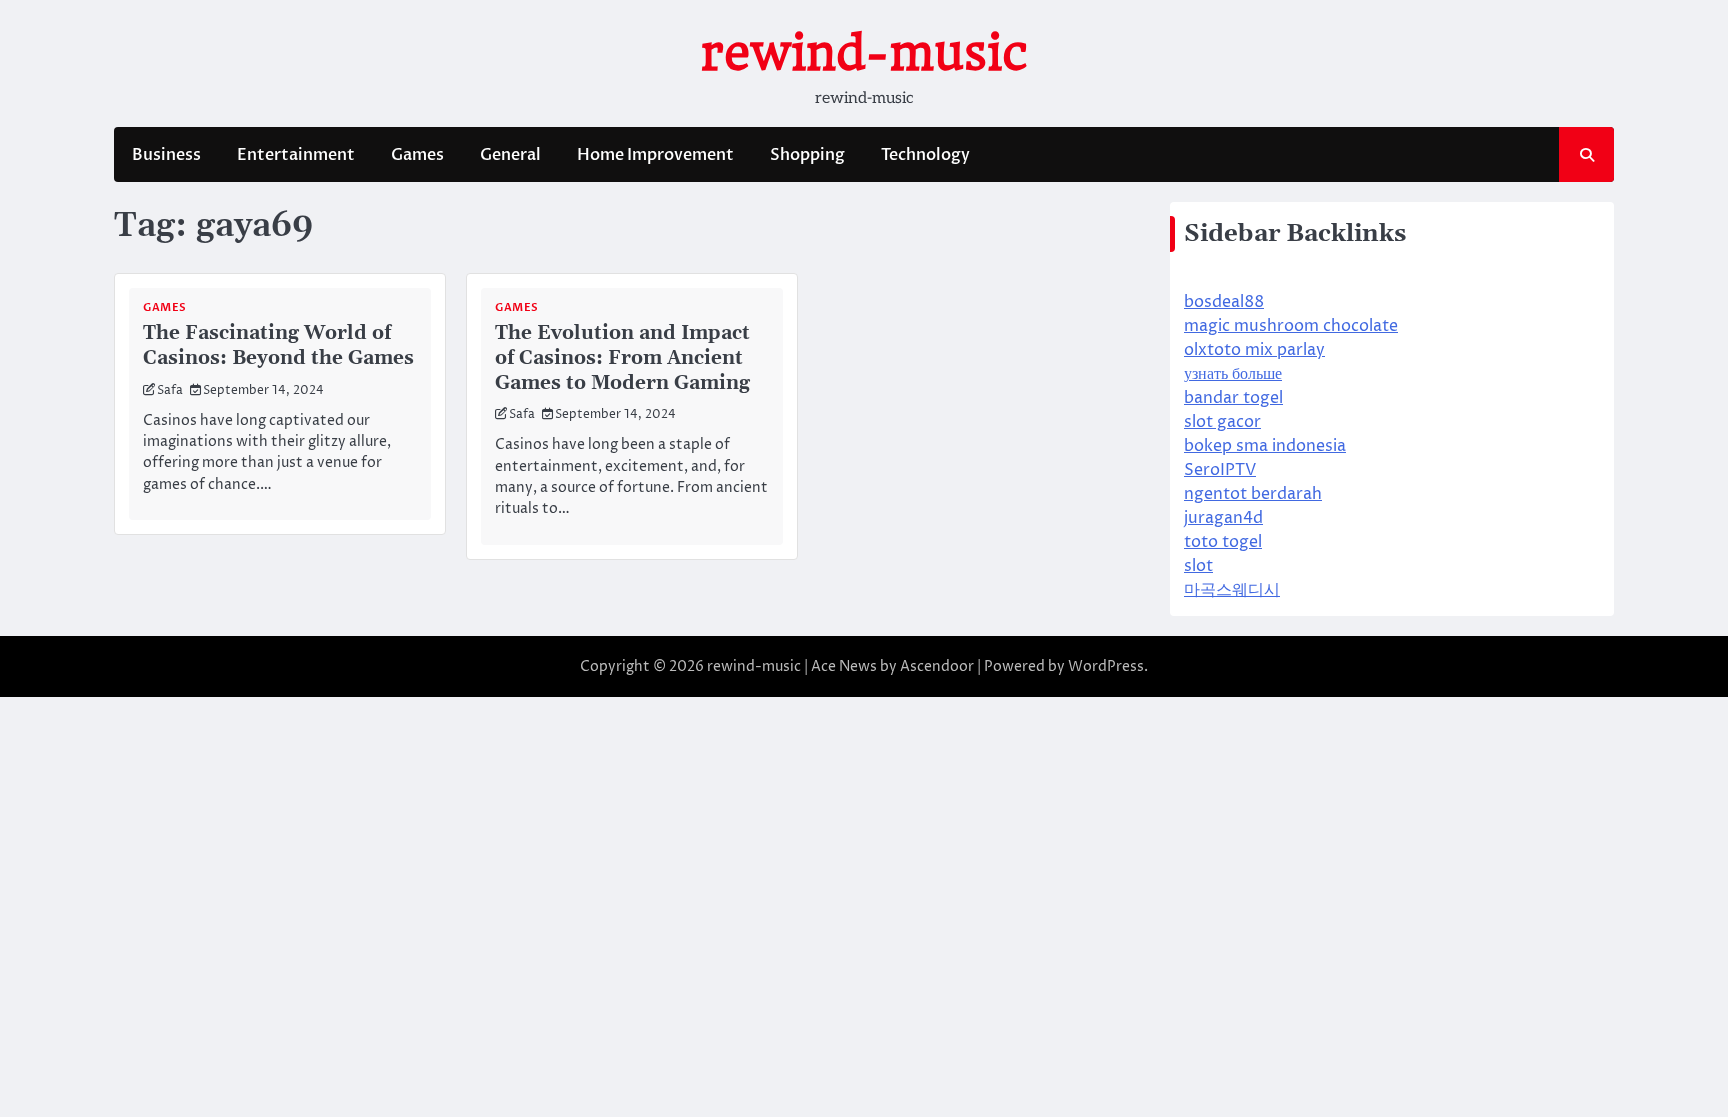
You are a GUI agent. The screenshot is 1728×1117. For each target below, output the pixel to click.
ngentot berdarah (1253, 494)
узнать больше (1233, 374)
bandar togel (1233, 398)
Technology (925, 155)
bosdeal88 (1224, 302)
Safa (170, 390)
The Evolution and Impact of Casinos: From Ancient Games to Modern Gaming (622, 358)
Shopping (807, 155)
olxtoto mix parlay (1254, 350)
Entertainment (296, 155)
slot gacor (1222, 422)
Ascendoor (937, 666)
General (510, 155)
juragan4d (1223, 518)
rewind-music (864, 53)
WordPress (1106, 666)
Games (417, 155)
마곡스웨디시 (1232, 590)
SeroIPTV (1220, 470)
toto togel (1223, 542)
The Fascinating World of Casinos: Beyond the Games (278, 346)
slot (1198, 566)
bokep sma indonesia (1265, 446)
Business (166, 155)
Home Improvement (655, 155)
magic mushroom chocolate (1291, 326)
